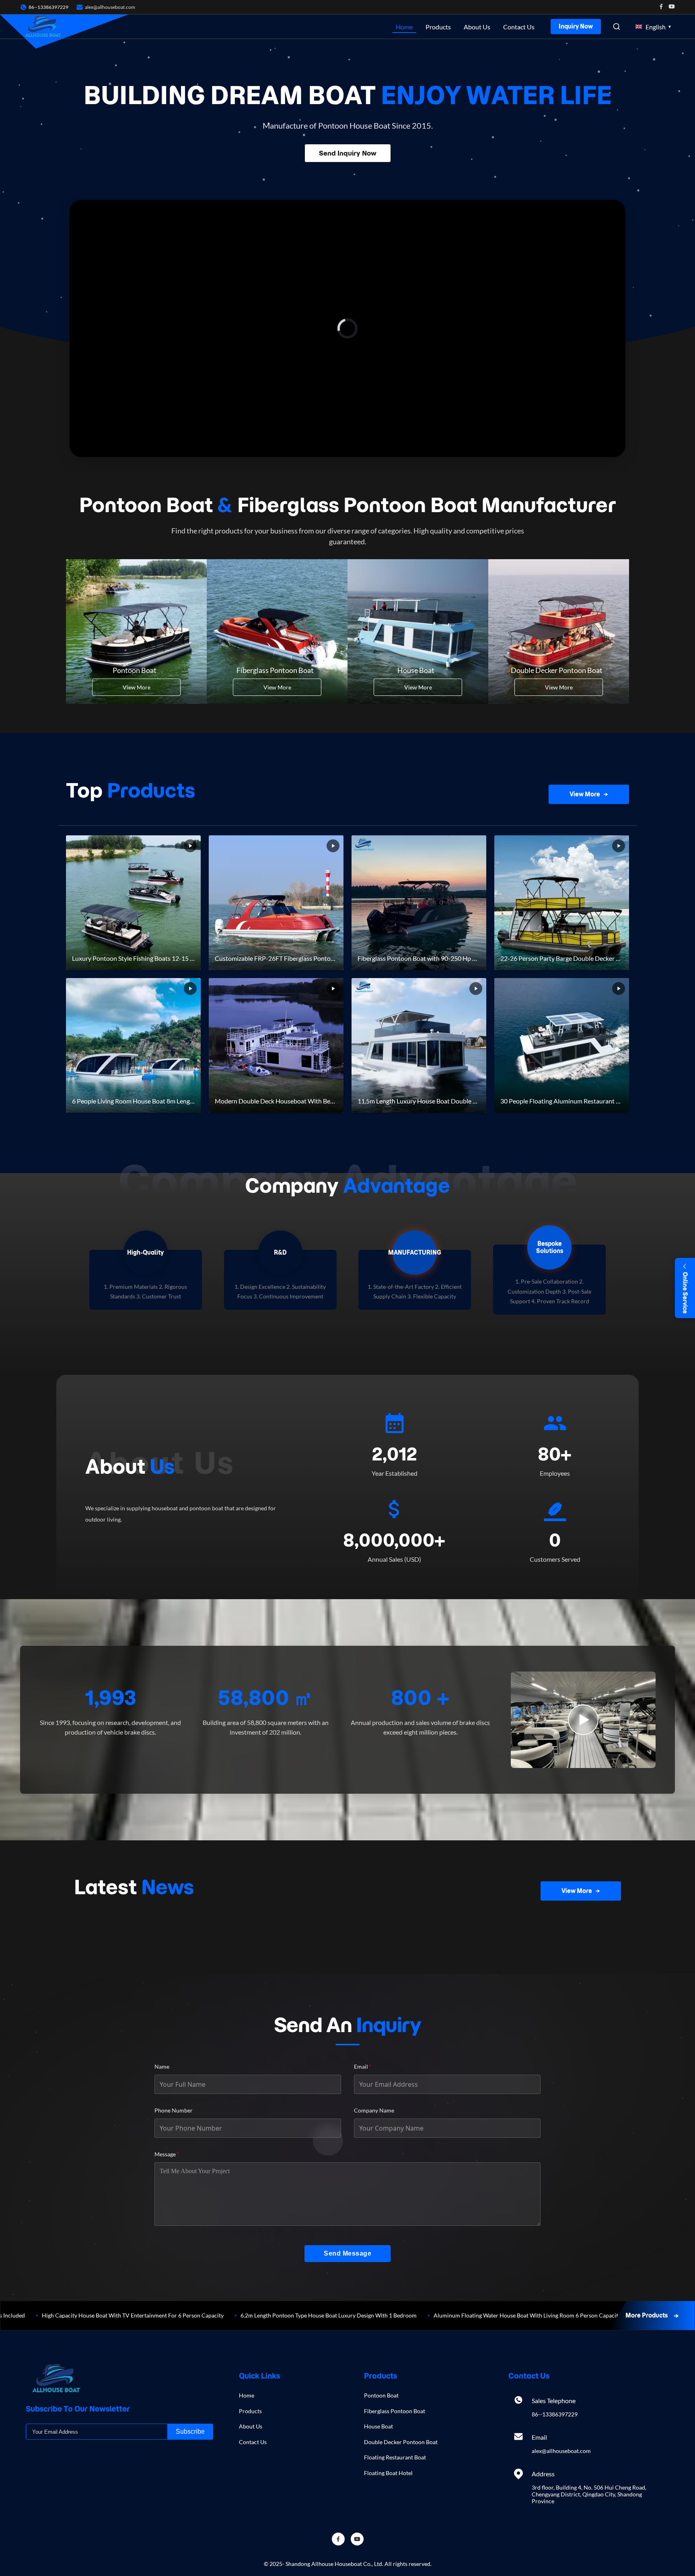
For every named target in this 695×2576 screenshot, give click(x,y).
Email (363, 2066)
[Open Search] (617, 27)
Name (162, 2066)
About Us (477, 27)
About (130, 1466)
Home (404, 27)
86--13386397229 (555, 2414)
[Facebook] (661, 7)
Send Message (347, 2253)
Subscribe (190, 2431)
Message (167, 2154)
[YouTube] (357, 2539)
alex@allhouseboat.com (110, 7)
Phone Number (174, 2110)
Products (438, 27)
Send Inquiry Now (348, 153)
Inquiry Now (576, 27)
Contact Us (519, 27)
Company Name (374, 2110)
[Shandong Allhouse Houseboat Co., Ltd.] (43, 27)
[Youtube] (672, 7)
